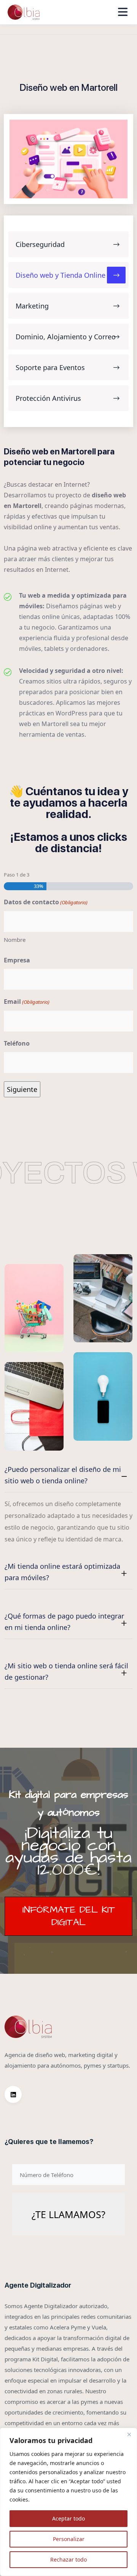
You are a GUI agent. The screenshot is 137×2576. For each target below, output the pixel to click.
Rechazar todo (68, 2559)
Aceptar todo (68, 2518)
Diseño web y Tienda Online (61, 275)
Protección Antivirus (48, 398)
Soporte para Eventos (50, 367)
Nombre (15, 940)
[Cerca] (129, 2434)
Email (27, 1002)
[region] (68, 2502)
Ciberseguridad (40, 244)
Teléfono (17, 1043)
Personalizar (69, 2539)
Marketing (32, 306)
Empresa (17, 960)
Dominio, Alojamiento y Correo (66, 337)
